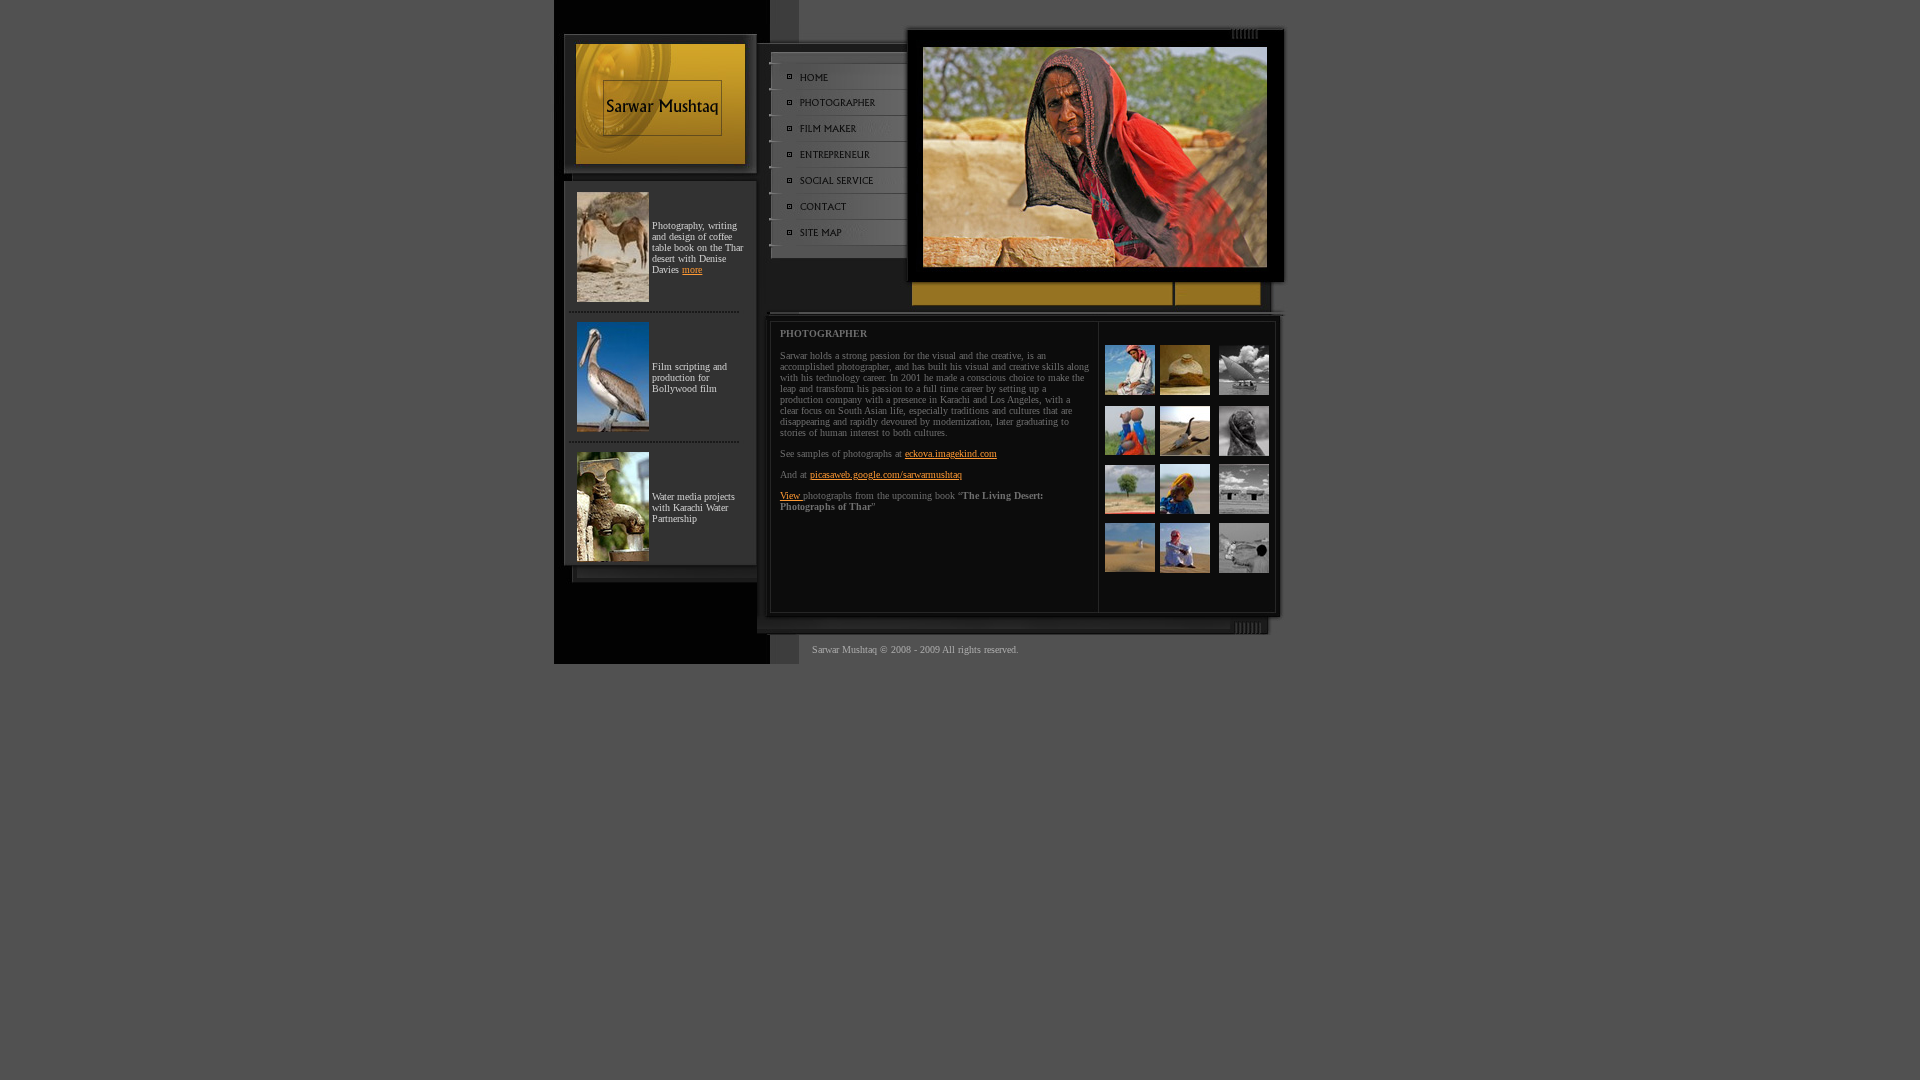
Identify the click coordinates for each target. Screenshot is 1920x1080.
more (692, 269)
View (791, 495)
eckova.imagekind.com (951, 453)
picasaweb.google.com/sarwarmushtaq (886, 474)
